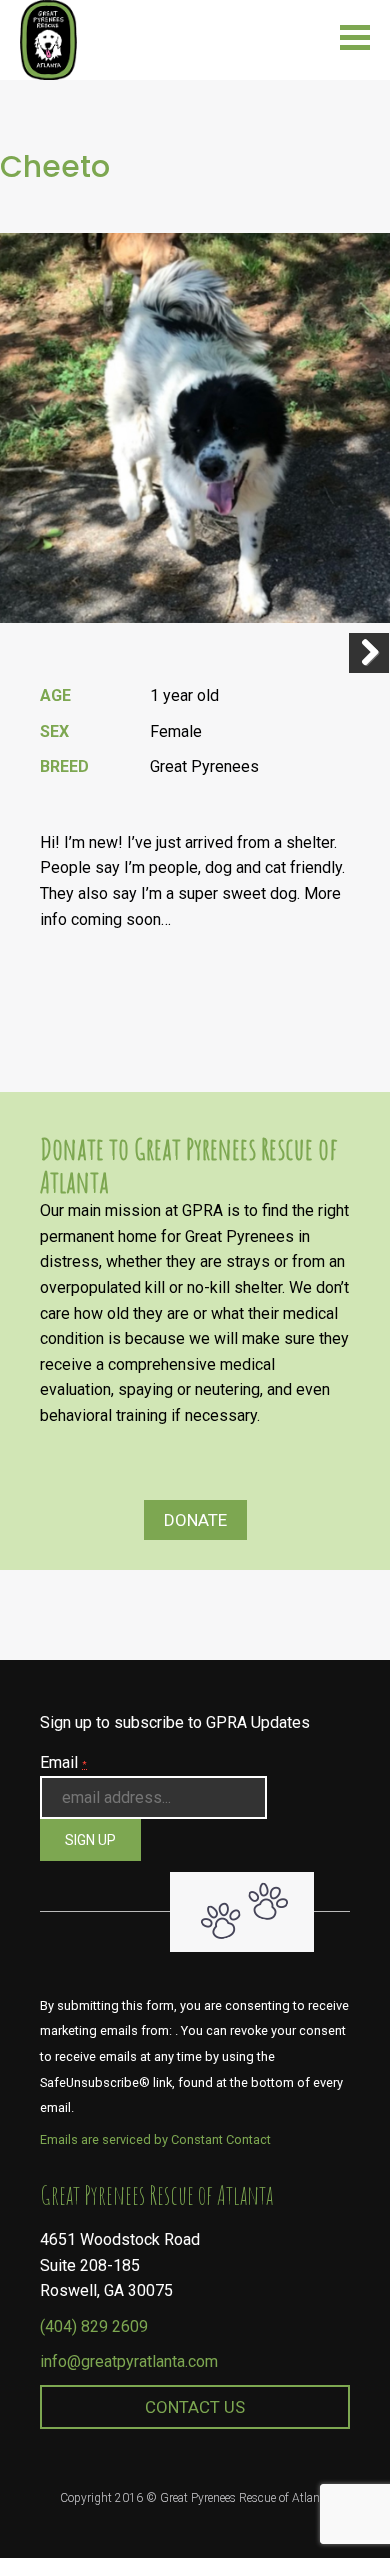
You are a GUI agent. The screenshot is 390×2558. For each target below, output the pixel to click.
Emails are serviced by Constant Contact (155, 2139)
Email (63, 1762)
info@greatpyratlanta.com (129, 2361)
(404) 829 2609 (94, 2326)
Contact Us (195, 2407)
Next (369, 653)
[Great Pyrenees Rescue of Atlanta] (48, 38)
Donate (195, 1520)
